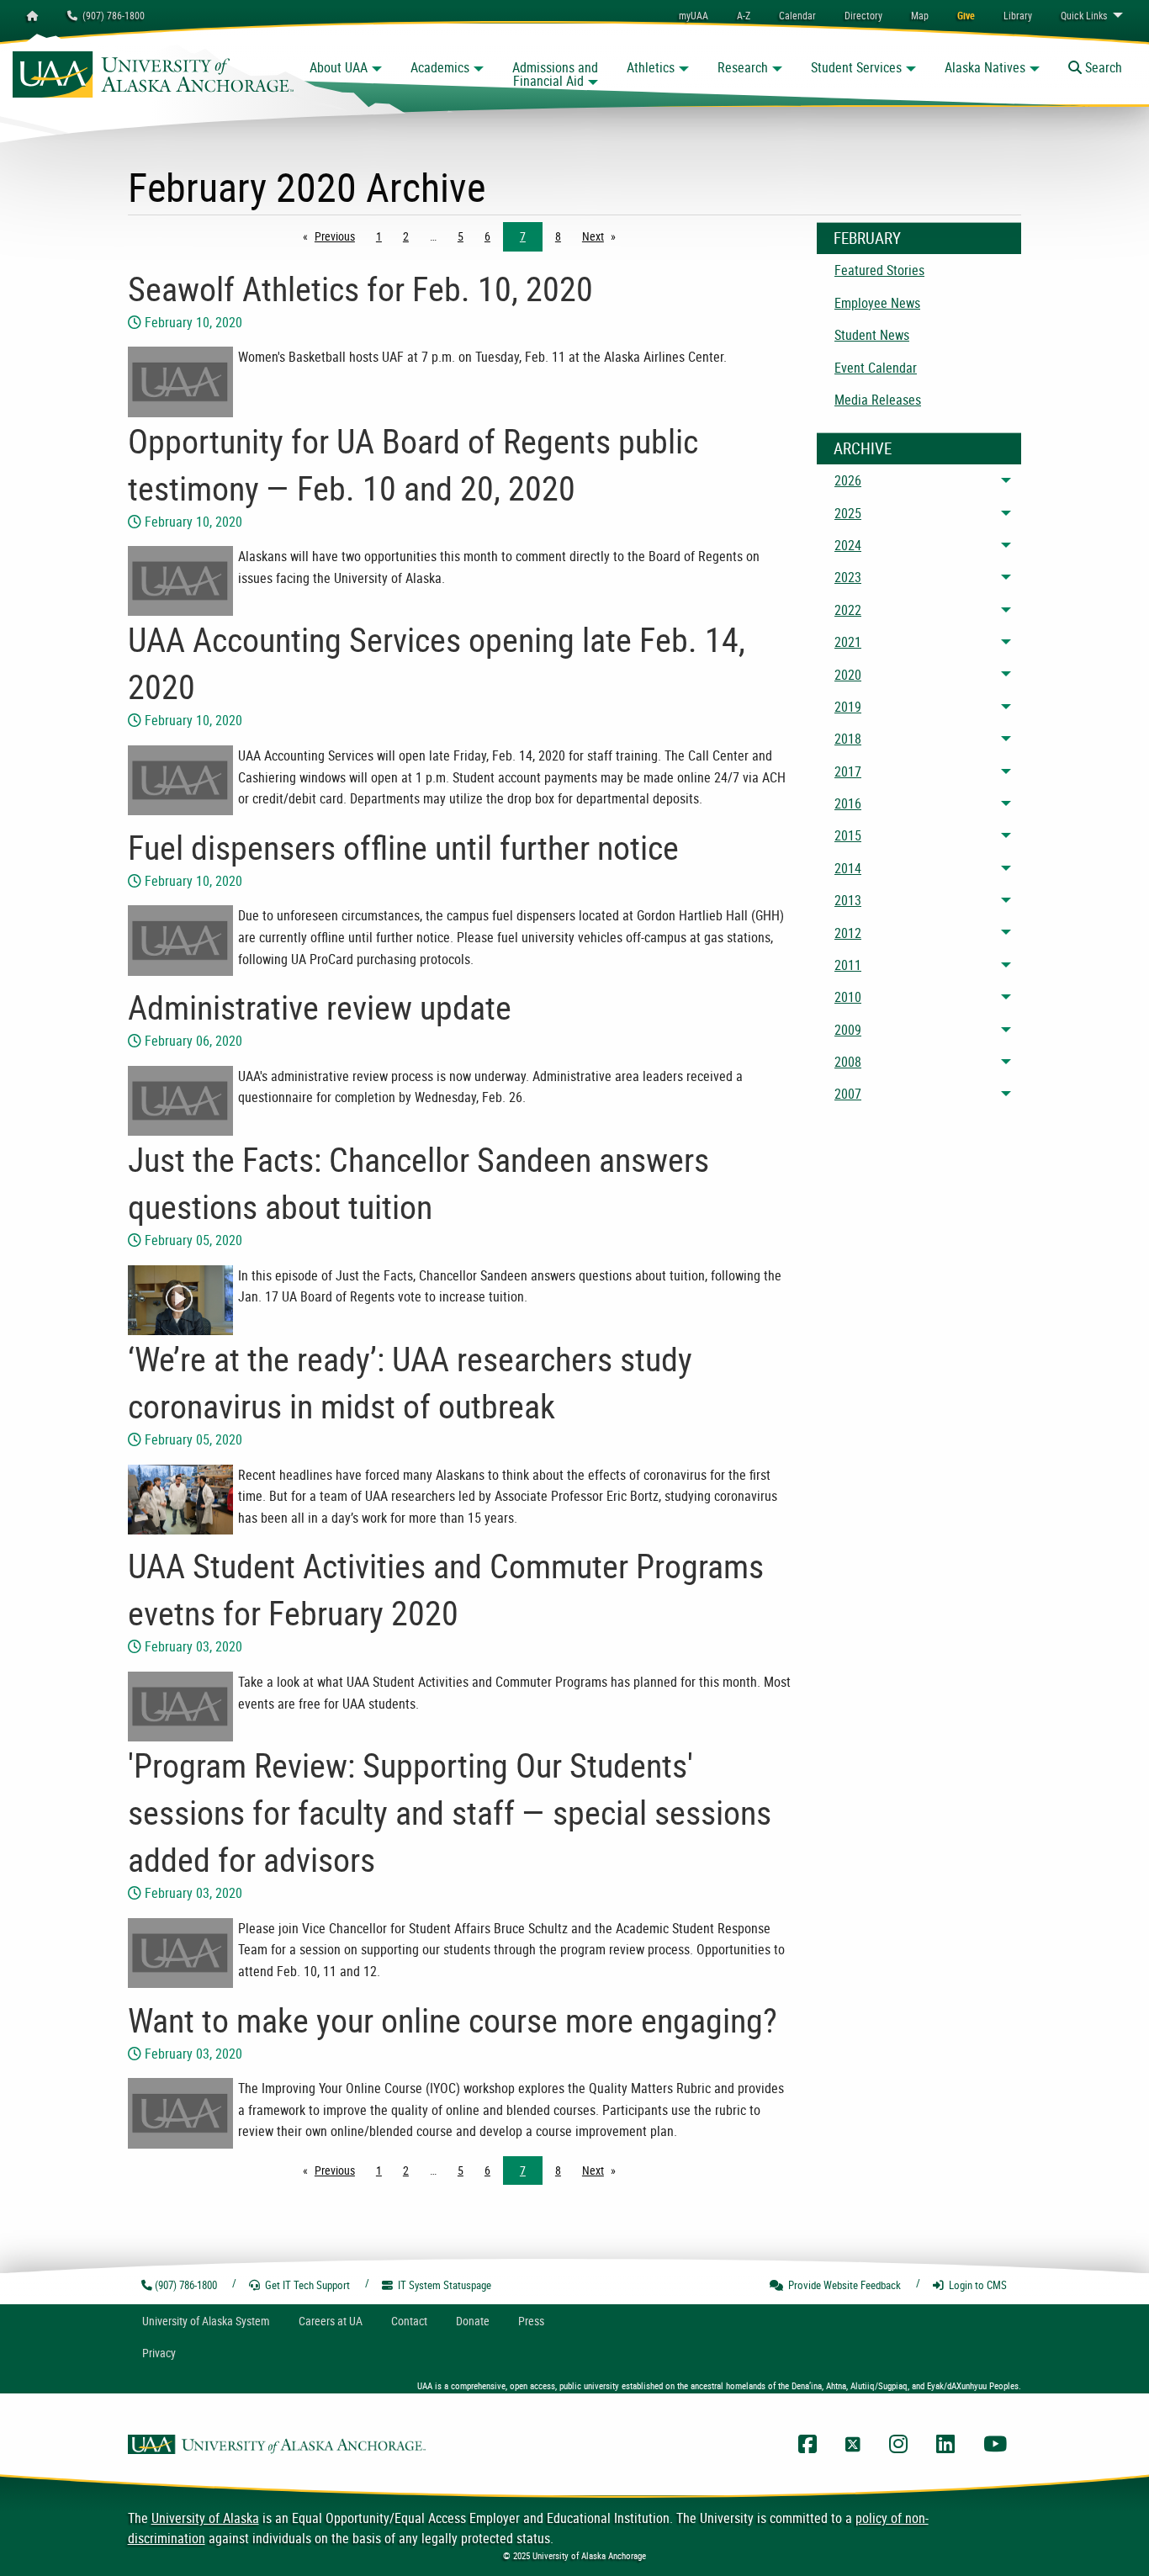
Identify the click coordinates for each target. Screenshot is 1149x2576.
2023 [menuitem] (848, 577)
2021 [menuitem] (848, 642)
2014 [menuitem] (848, 868)
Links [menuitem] (1084, 15)
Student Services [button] (856, 67)
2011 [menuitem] (848, 965)
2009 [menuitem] (848, 1030)
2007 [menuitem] (848, 1094)
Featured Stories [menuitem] (879, 270)
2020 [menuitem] (848, 675)
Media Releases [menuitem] (878, 400)
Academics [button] (440, 67)
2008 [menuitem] (848, 1062)
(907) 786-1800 (111, 15)
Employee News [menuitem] (877, 303)
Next (603, 236)
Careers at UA (331, 2321)
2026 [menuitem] (848, 480)
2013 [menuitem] (848, 900)
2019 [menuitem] (848, 707)
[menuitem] (797, 15)
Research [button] (743, 67)
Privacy (159, 2353)
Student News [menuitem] (872, 335)
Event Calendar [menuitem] (876, 368)
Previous (339, 236)
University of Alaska (205, 2518)
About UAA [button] (339, 67)
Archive (863, 448)
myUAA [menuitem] (694, 15)
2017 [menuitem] (848, 771)
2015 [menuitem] (848, 835)
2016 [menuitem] (848, 803)
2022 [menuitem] (848, 610)
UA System (206, 2321)
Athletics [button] (651, 67)
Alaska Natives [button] (985, 67)
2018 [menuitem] (848, 739)
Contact (409, 2321)
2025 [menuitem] (848, 513)
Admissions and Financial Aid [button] (555, 74)
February (867, 238)
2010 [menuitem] (848, 997)
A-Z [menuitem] (744, 15)
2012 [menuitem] (848, 933)
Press (531, 2321)
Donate (473, 2321)
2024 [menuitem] (848, 545)
